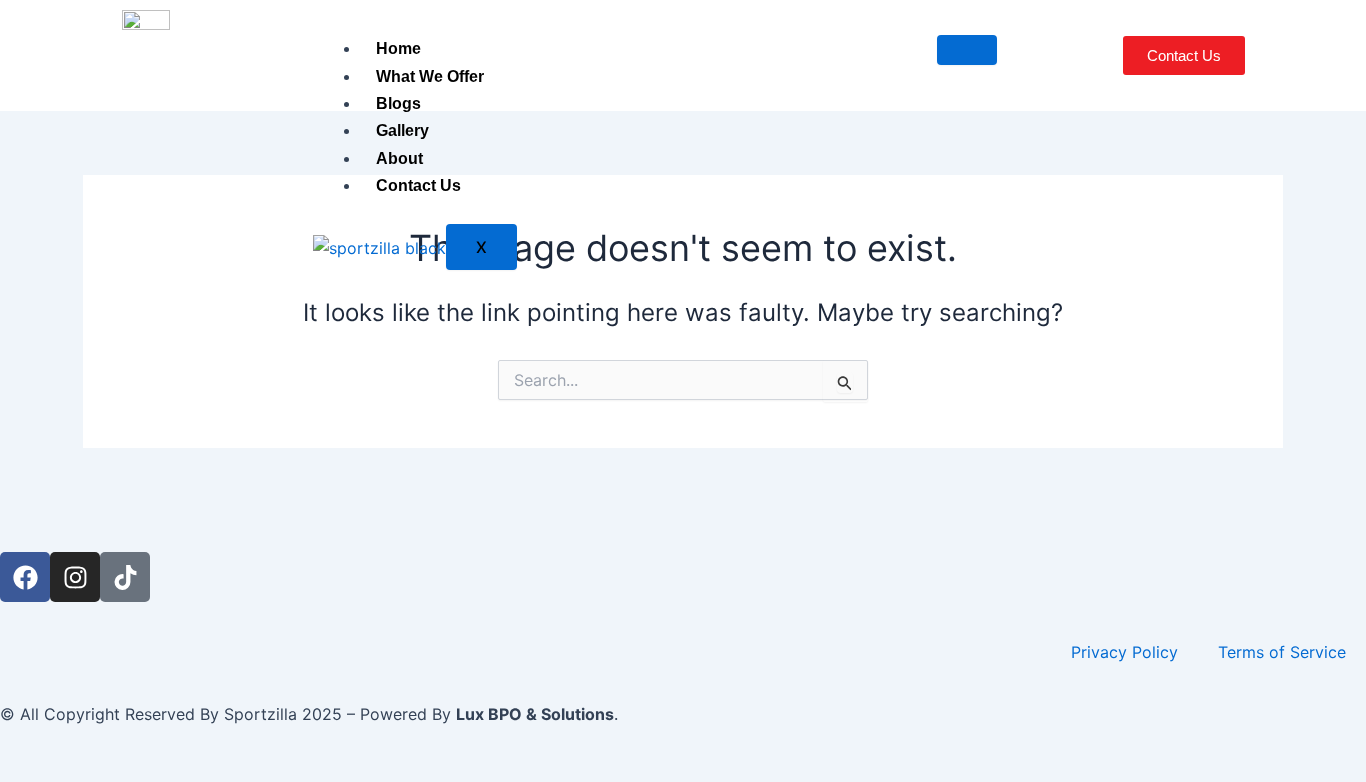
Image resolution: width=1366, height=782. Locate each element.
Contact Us (418, 185)
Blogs (398, 103)
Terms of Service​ (1282, 652)
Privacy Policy (1124, 652)
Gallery (402, 130)
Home (398, 48)
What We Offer (430, 76)
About (399, 158)
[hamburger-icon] (967, 50)
